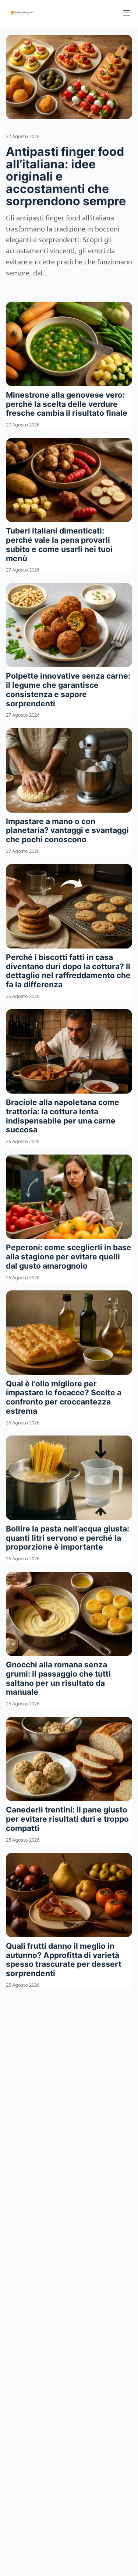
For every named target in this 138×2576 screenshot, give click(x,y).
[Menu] (127, 13)
